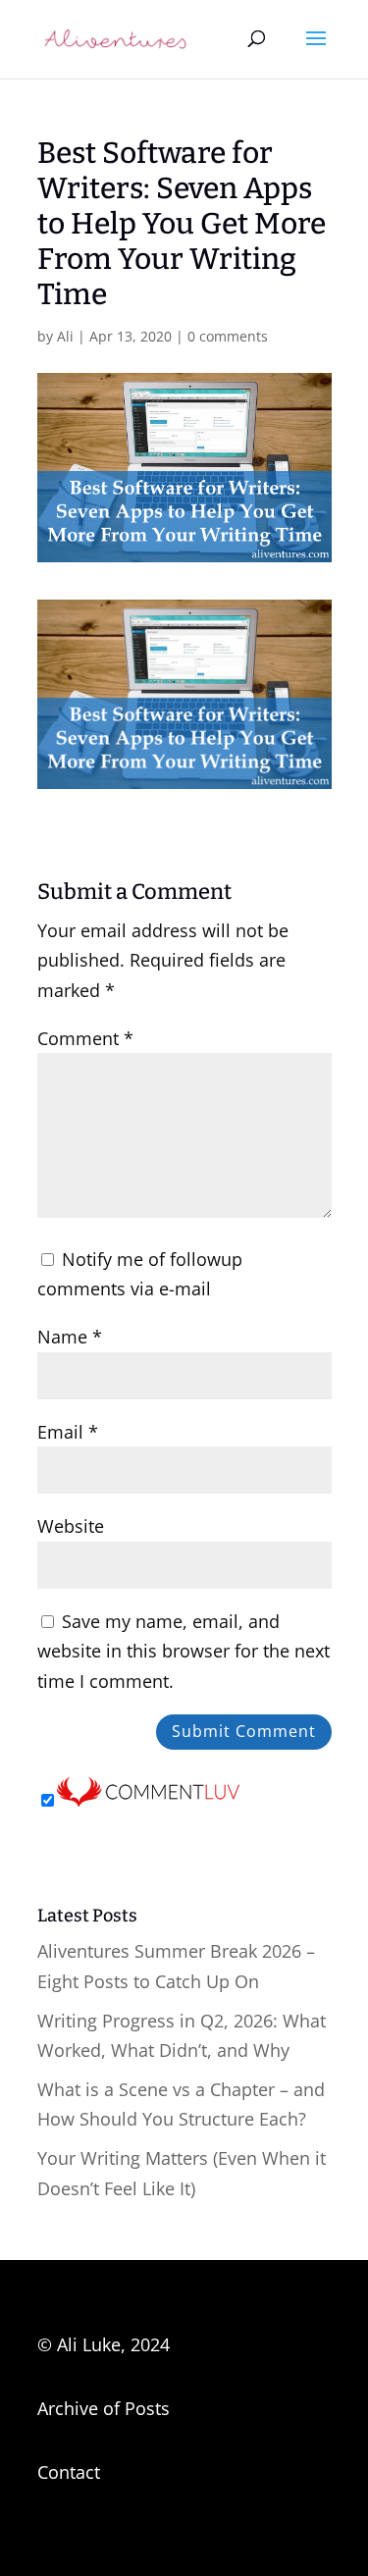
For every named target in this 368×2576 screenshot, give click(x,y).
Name (70, 1337)
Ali (65, 336)
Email (68, 1432)
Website (71, 1526)
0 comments (228, 336)
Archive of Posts (104, 2408)
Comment (85, 1038)
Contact (69, 2472)
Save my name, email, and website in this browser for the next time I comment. (184, 1651)
